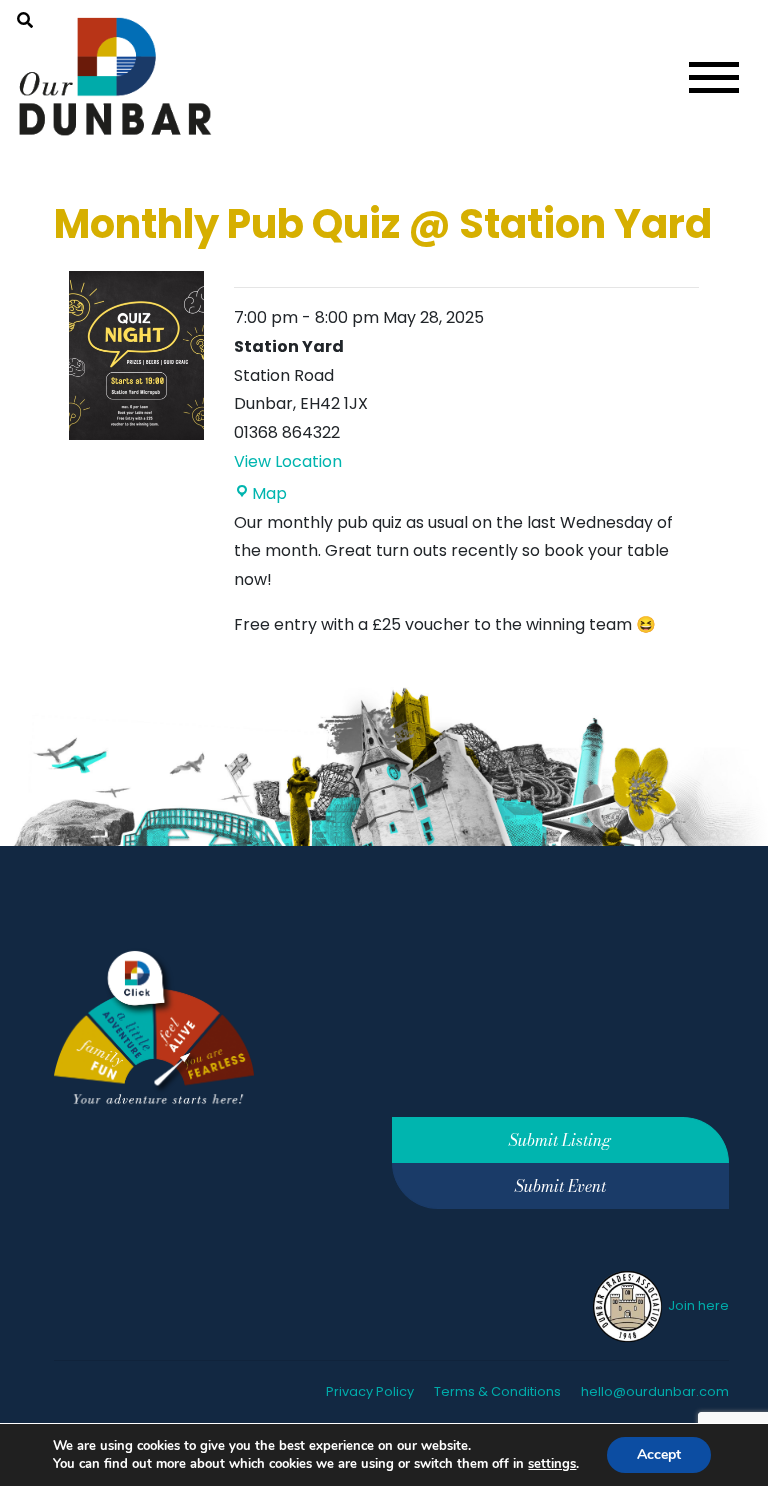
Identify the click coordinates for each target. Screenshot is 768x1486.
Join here (697, 1305)
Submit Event (560, 1186)
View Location (288, 461)
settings (552, 1464)
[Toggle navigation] (714, 77)
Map (269, 493)
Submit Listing (560, 1140)
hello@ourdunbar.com (655, 1391)
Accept (659, 1454)
